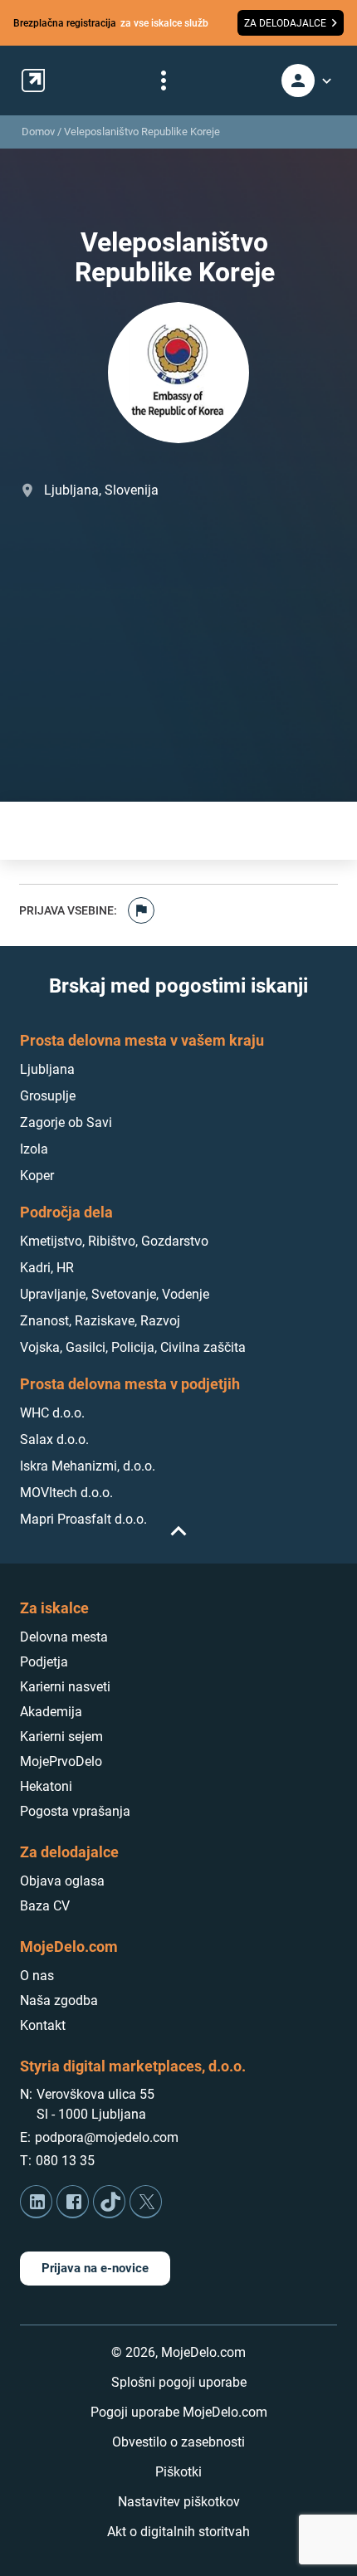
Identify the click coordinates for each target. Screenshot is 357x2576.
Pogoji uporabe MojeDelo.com (179, 2412)
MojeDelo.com (69, 1947)
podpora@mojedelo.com (107, 2137)
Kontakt (43, 2025)
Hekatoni (46, 1786)
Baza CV (45, 1906)
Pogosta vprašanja (75, 1811)
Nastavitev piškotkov (179, 2502)
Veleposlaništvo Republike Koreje (142, 132)
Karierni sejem (61, 1737)
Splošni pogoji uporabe (179, 2382)
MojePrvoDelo (61, 1761)
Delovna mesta (64, 1637)
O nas (37, 1976)
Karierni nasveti (65, 1687)
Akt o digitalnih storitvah (178, 2532)
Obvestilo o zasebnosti (178, 2442)
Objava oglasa (62, 1881)
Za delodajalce (69, 1852)
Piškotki (178, 2472)
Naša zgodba (59, 2000)
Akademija (51, 1712)
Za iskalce (54, 1608)
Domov (38, 132)
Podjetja (44, 1662)
